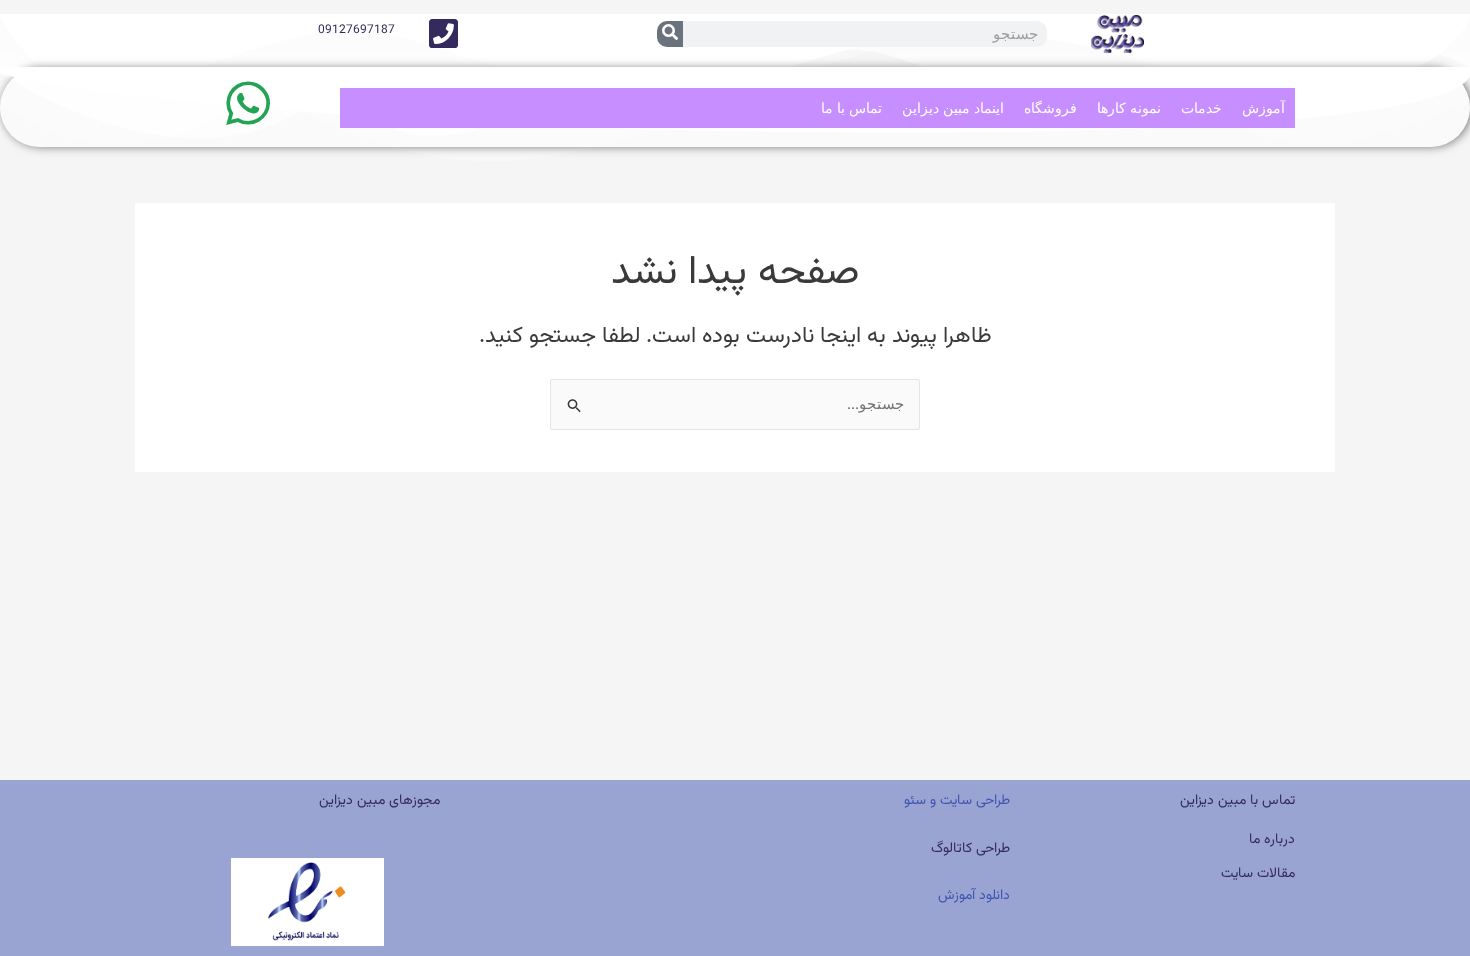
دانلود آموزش (974, 896)
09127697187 (356, 30)
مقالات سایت (1258, 874)
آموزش (1263, 108)
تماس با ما (851, 108)
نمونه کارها (1129, 108)
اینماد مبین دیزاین (953, 108)
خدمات (1201, 108)
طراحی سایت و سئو (955, 801)
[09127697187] (443, 33)
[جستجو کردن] (670, 34)
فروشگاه (1050, 108)
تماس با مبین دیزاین (1237, 801)
